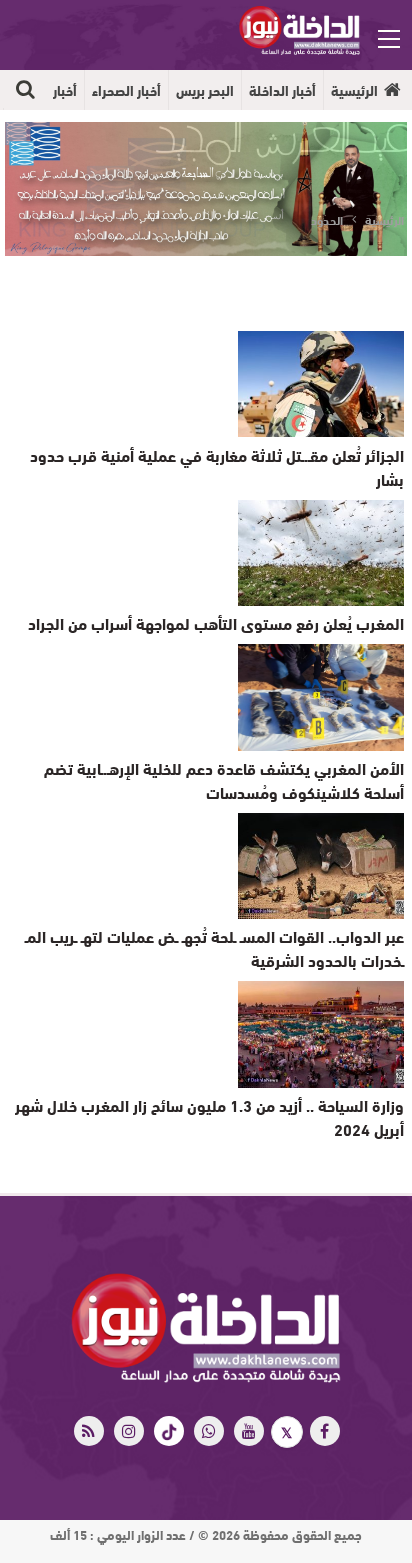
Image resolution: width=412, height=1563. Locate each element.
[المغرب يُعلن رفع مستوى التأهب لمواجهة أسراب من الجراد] (321, 553)
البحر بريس (205, 90)
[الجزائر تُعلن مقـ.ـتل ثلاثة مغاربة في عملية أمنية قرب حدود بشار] (321, 384)
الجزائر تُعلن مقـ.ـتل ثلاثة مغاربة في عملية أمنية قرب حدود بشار (217, 466)
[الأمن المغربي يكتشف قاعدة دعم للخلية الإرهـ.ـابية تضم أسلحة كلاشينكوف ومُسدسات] (321, 697)
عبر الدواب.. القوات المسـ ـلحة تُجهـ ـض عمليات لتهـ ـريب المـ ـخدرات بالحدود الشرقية (214, 947)
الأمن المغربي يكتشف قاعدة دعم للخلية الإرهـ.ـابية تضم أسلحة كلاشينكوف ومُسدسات (224, 779)
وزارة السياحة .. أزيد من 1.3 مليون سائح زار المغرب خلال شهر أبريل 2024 (209, 1116)
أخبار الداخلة (282, 90)
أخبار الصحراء (126, 90)
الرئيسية (354, 90)
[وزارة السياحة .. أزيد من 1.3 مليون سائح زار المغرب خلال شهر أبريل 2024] (321, 1034)
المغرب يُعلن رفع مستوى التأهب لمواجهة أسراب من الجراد (216, 622)
